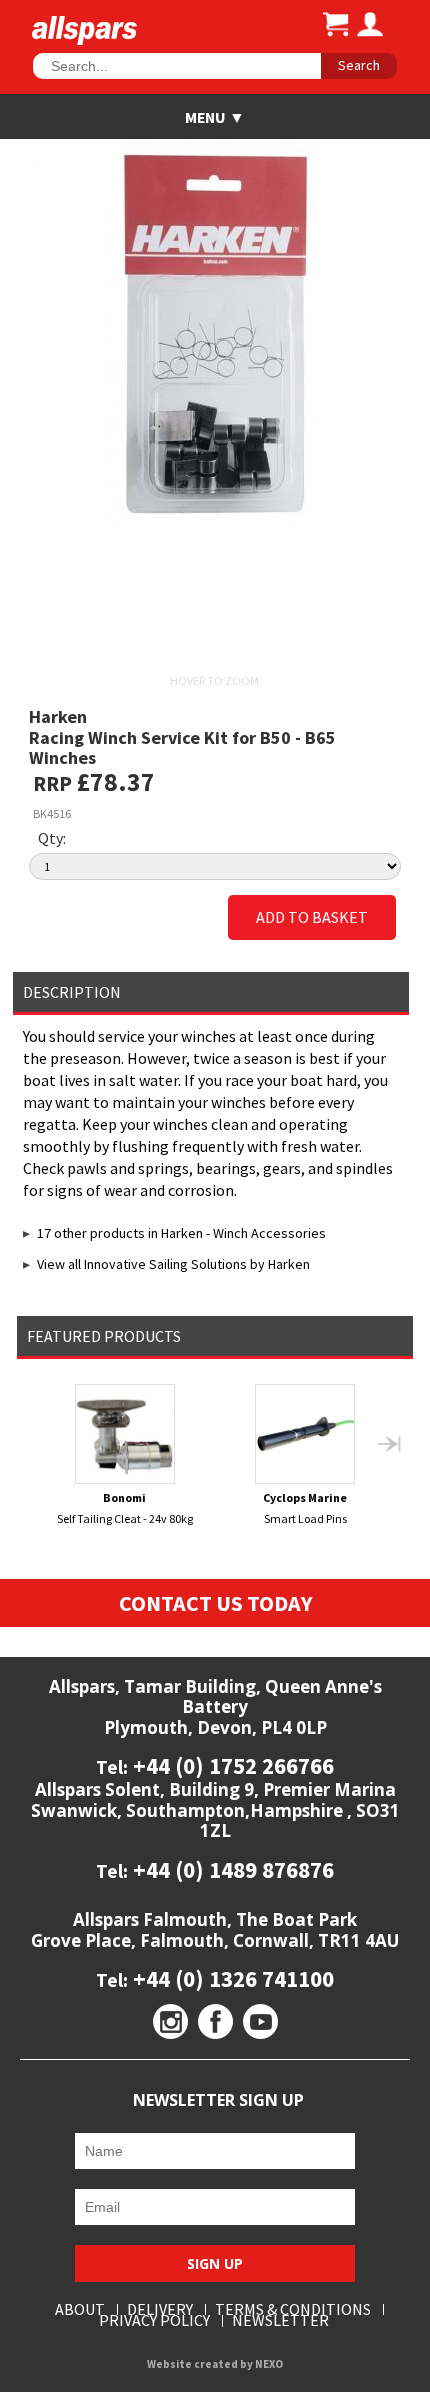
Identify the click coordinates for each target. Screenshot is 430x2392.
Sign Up (215, 2263)
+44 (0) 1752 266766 (231, 1765)
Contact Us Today (215, 1603)
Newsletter (280, 2320)
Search (359, 65)
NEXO (269, 2364)
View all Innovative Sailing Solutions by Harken (173, 1264)
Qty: (52, 838)
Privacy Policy (154, 2320)
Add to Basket (312, 917)
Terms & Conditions (293, 2309)
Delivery (160, 2309)
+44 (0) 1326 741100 (231, 1978)
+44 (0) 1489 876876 (231, 1869)
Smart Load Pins (305, 1508)
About (80, 2309)
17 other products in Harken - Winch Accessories (181, 1233)
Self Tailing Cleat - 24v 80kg (125, 1508)
